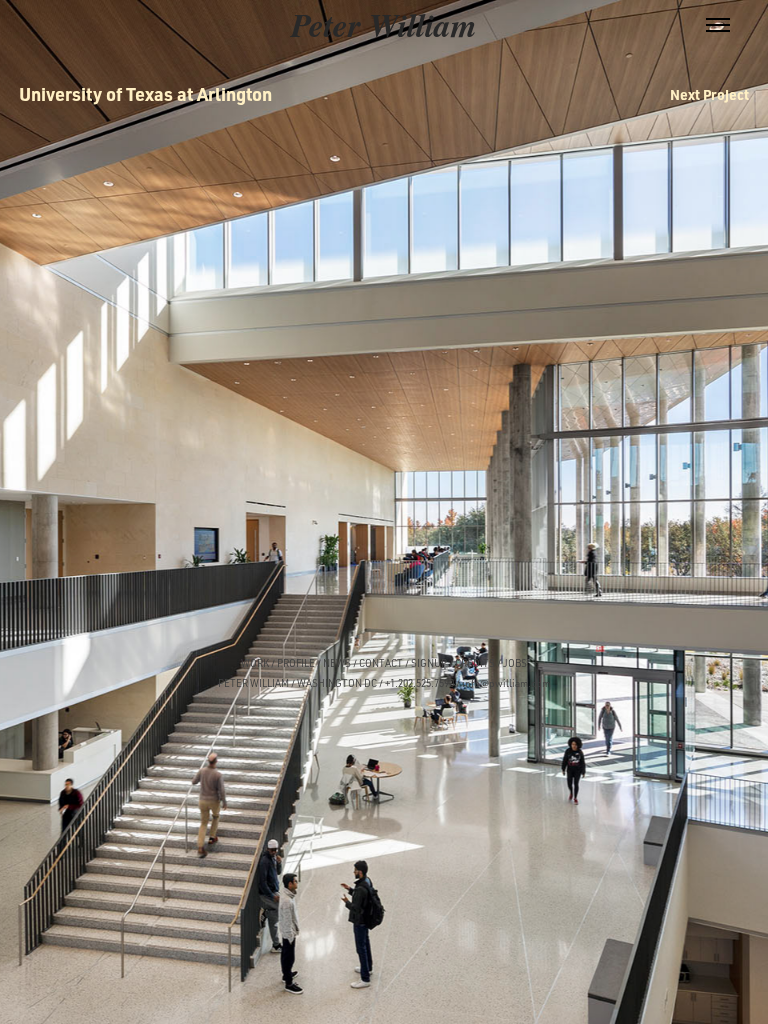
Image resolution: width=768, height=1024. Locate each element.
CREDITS (474, 663)
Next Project (709, 94)
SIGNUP (429, 663)
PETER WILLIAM (253, 683)
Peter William (384, 24)
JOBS (515, 663)
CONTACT (381, 663)
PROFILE (296, 663)
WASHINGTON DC (337, 683)
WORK (255, 663)
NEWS (337, 663)
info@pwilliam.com (506, 683)
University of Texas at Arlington (145, 93)
